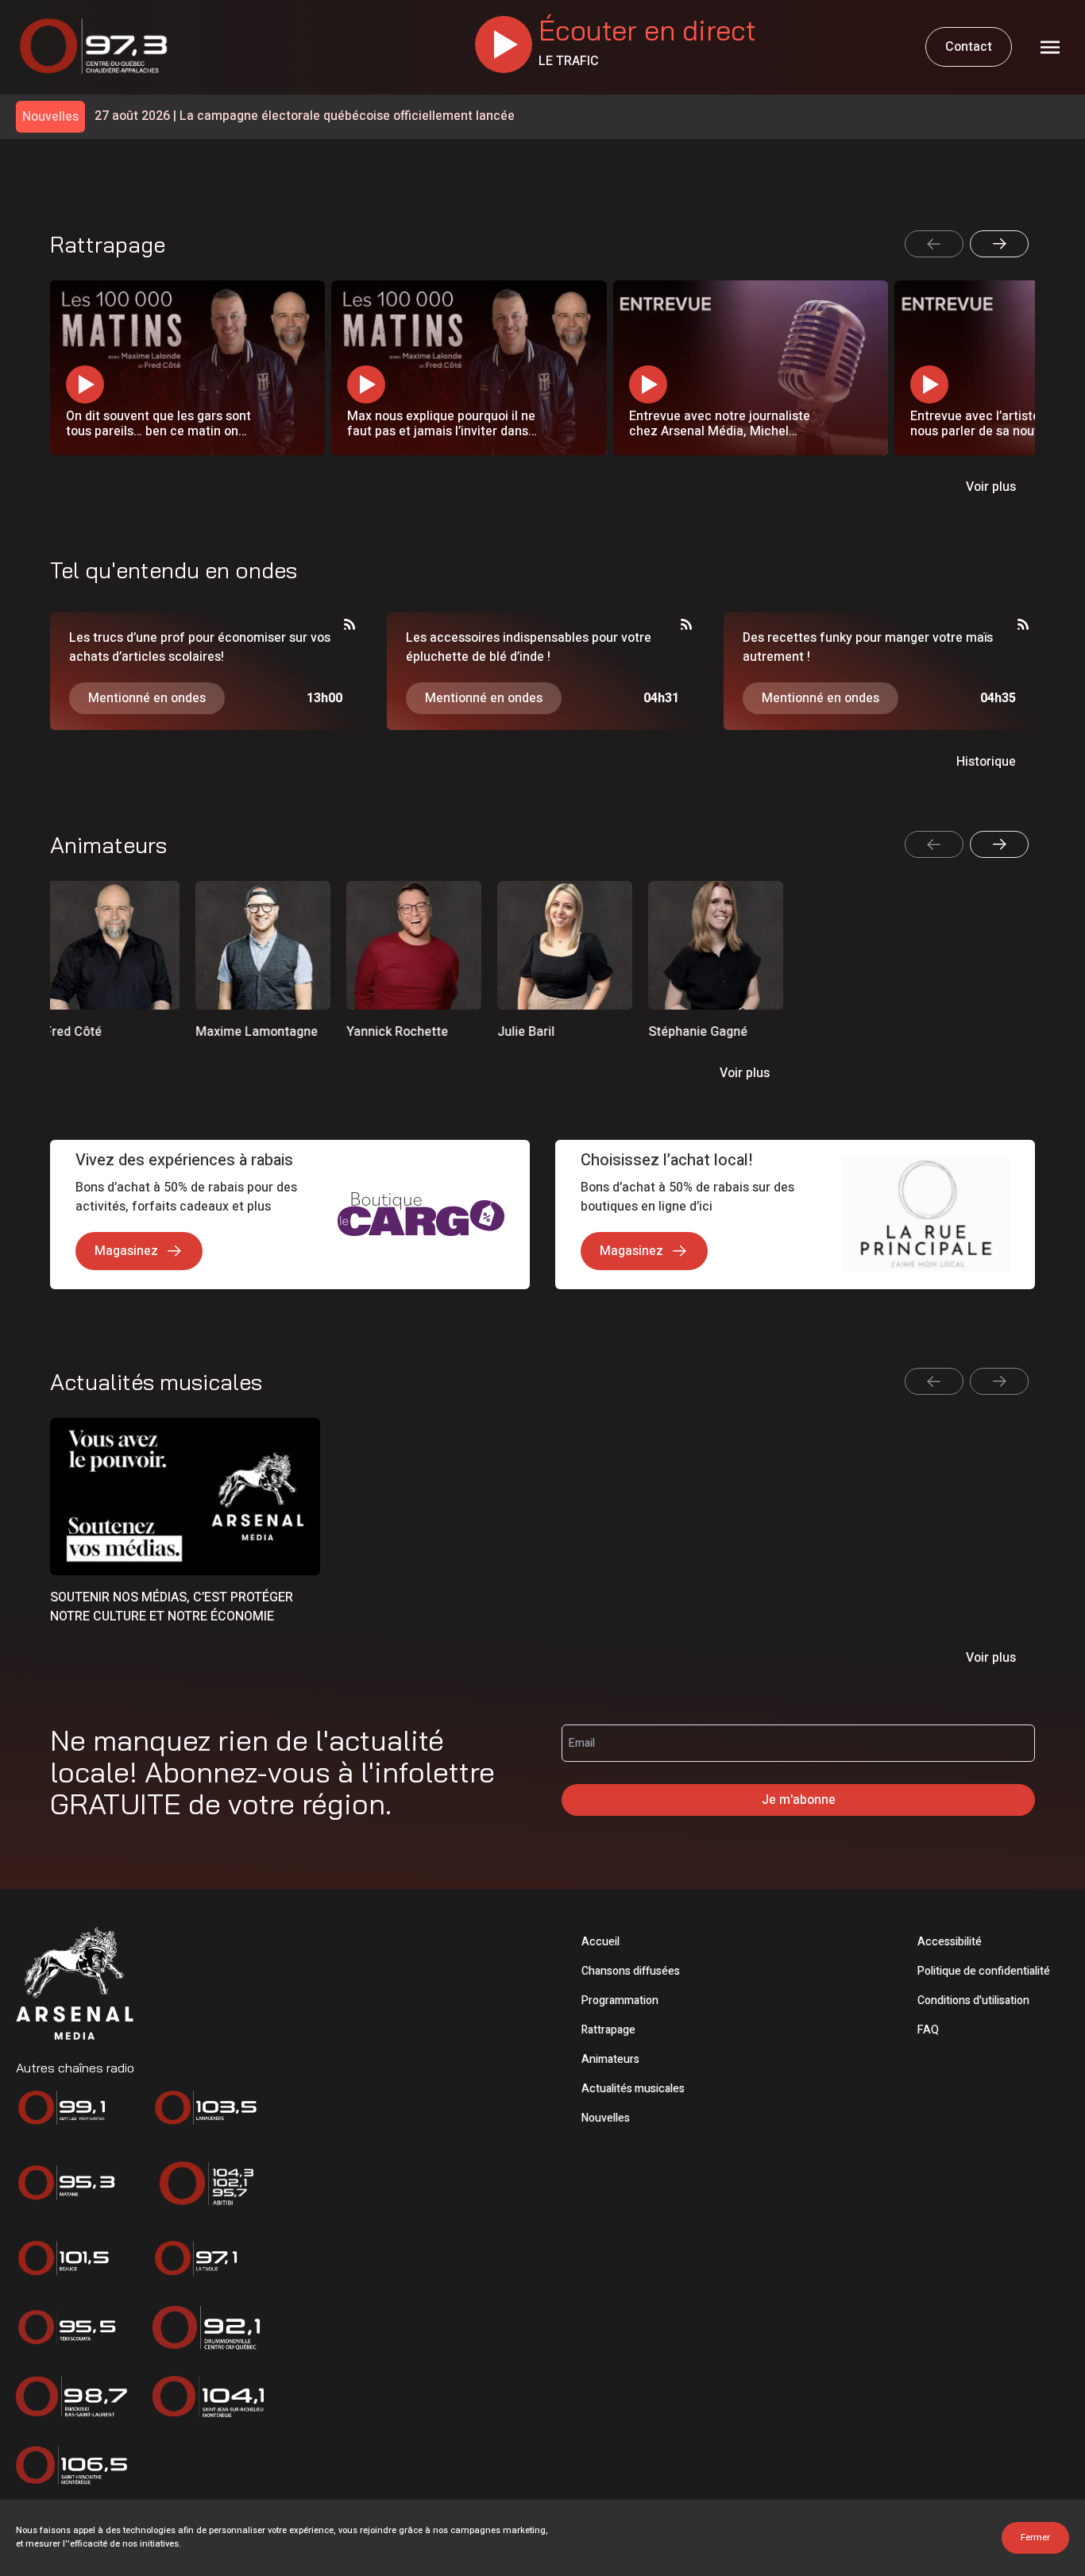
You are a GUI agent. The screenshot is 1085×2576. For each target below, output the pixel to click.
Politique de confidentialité (984, 1971)
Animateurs (610, 2059)
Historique (986, 762)
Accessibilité (950, 1942)
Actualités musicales (633, 2089)
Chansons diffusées (631, 1971)
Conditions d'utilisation (973, 2001)
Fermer (1035, 2537)
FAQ (928, 2030)
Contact (969, 47)
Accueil (600, 1942)
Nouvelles (606, 2118)
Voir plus (991, 487)
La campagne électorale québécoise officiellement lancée (305, 116)
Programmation (620, 2001)
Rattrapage (608, 2030)
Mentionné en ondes (147, 698)
